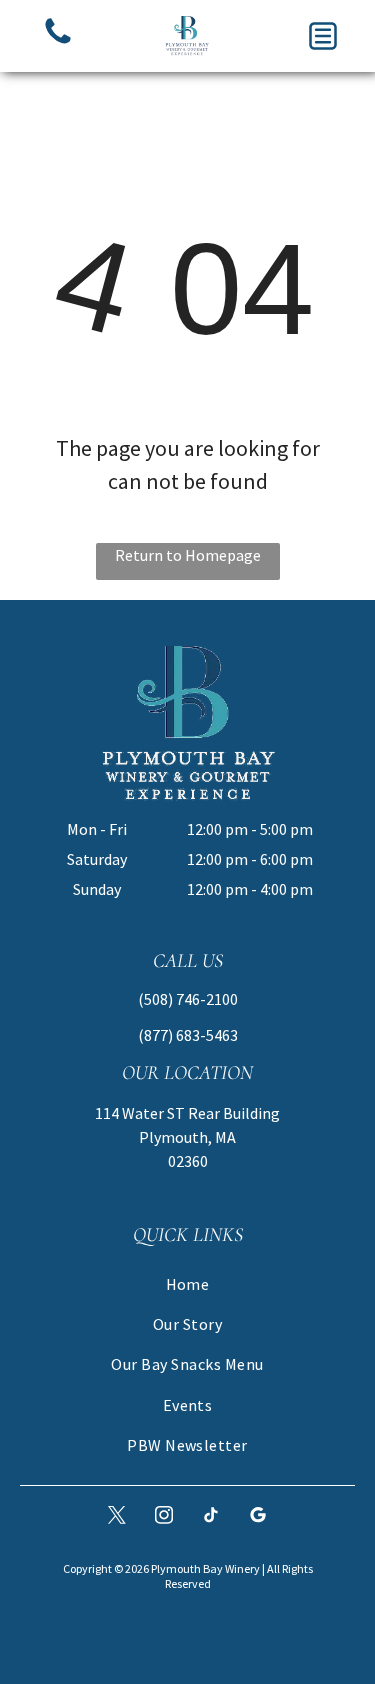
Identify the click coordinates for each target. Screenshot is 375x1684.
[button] (323, 36)
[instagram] (164, 1517)
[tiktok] (211, 1517)
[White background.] (58, 42)
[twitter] (117, 1517)
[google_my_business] (258, 1517)
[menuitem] (187, 1283)
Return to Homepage (188, 555)
